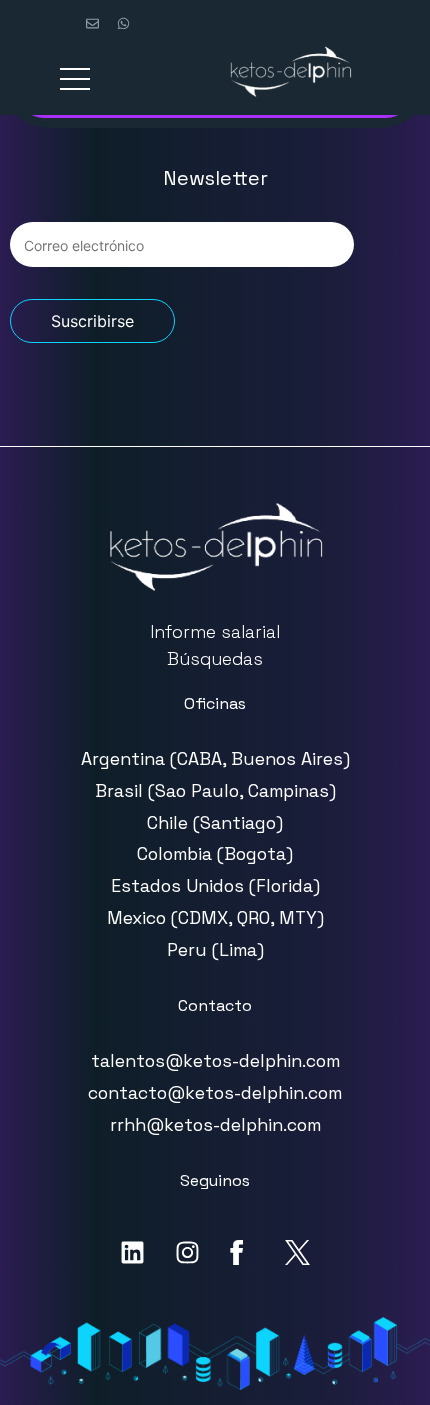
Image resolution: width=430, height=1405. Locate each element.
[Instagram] (188, 1252)
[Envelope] (92, 23)
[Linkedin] (133, 1252)
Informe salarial (215, 632)
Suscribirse (92, 321)
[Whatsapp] (123, 23)
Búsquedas (215, 659)
